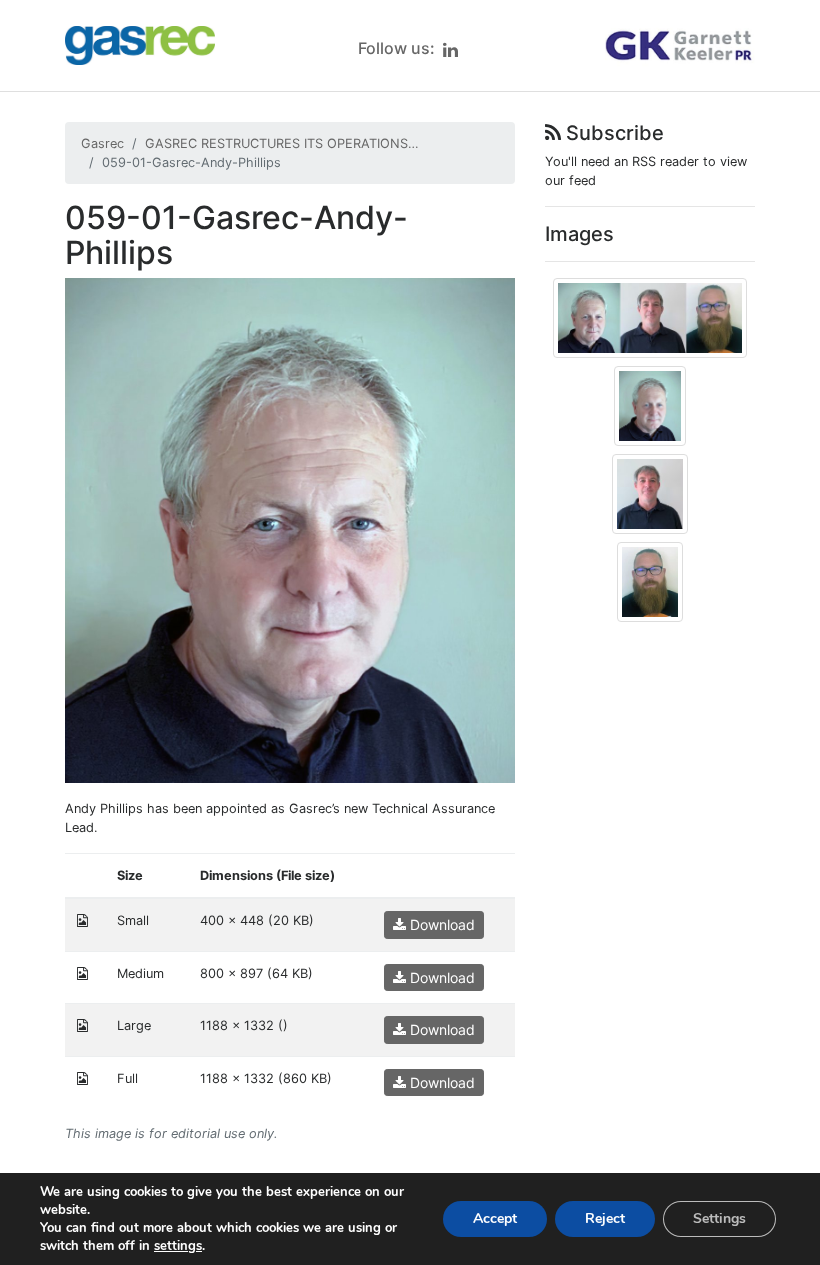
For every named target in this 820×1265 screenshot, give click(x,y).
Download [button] (440, 924)
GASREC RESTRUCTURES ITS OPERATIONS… (282, 143)
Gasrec (102, 143)
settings (178, 1246)
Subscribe (612, 133)
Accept (495, 1218)
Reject (605, 1218)
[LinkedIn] (450, 49)
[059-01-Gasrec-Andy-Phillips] (290, 529)
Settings (719, 1218)
